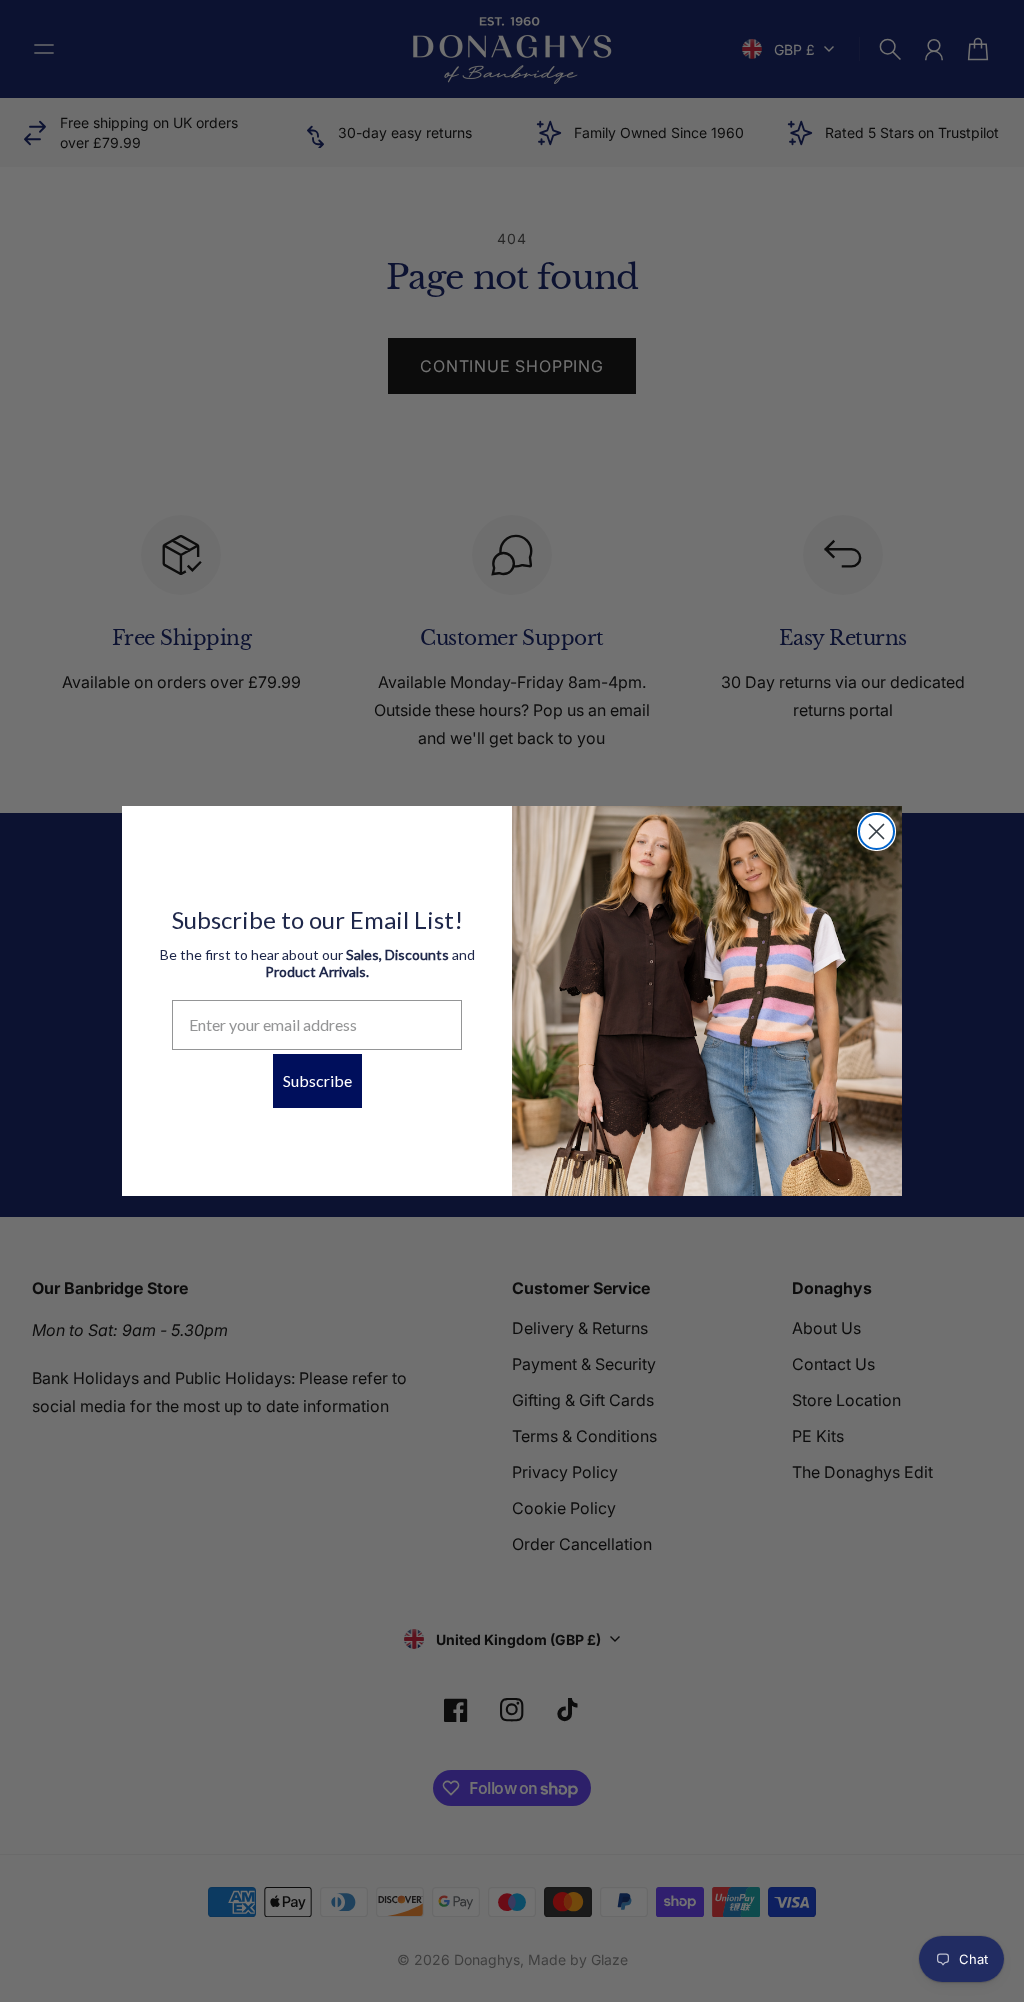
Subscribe (317, 1080)
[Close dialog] (876, 831)
